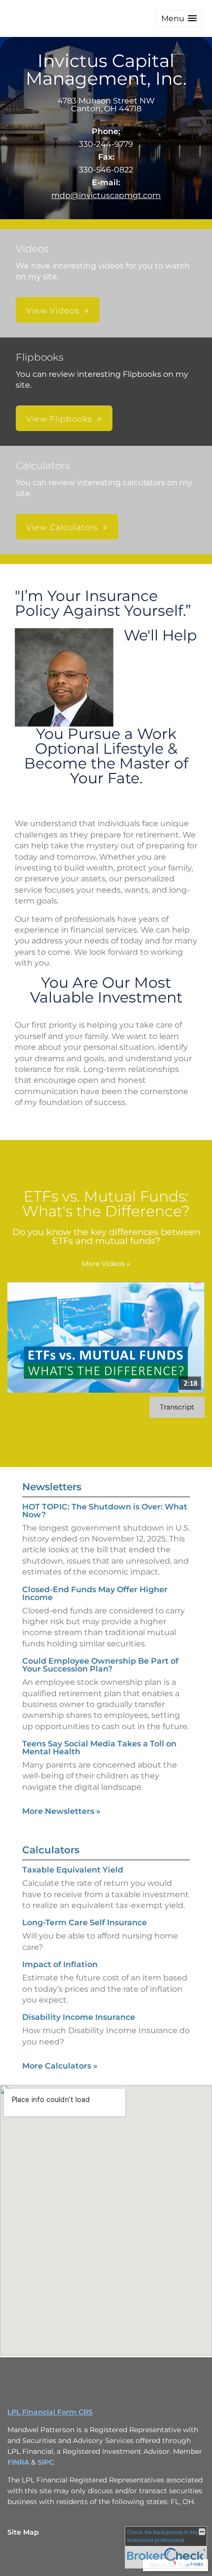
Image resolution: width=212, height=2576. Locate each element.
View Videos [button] (53, 311)
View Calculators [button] (62, 527)
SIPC (46, 2462)
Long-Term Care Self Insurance (85, 1923)
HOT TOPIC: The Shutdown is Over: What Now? (105, 1511)
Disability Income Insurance (79, 2017)
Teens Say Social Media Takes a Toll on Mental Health (99, 1748)
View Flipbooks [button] (59, 419)
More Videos (106, 1264)
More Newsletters (61, 1811)
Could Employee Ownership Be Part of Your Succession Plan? (100, 1665)
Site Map (23, 2532)
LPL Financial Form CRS (50, 2412)
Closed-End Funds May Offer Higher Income (95, 1593)
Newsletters (52, 1487)
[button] (179, 18)
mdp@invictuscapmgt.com (106, 195)
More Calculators (60, 2066)
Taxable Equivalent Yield (73, 1870)
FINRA (18, 2462)
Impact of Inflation (60, 1964)
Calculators (51, 1850)
